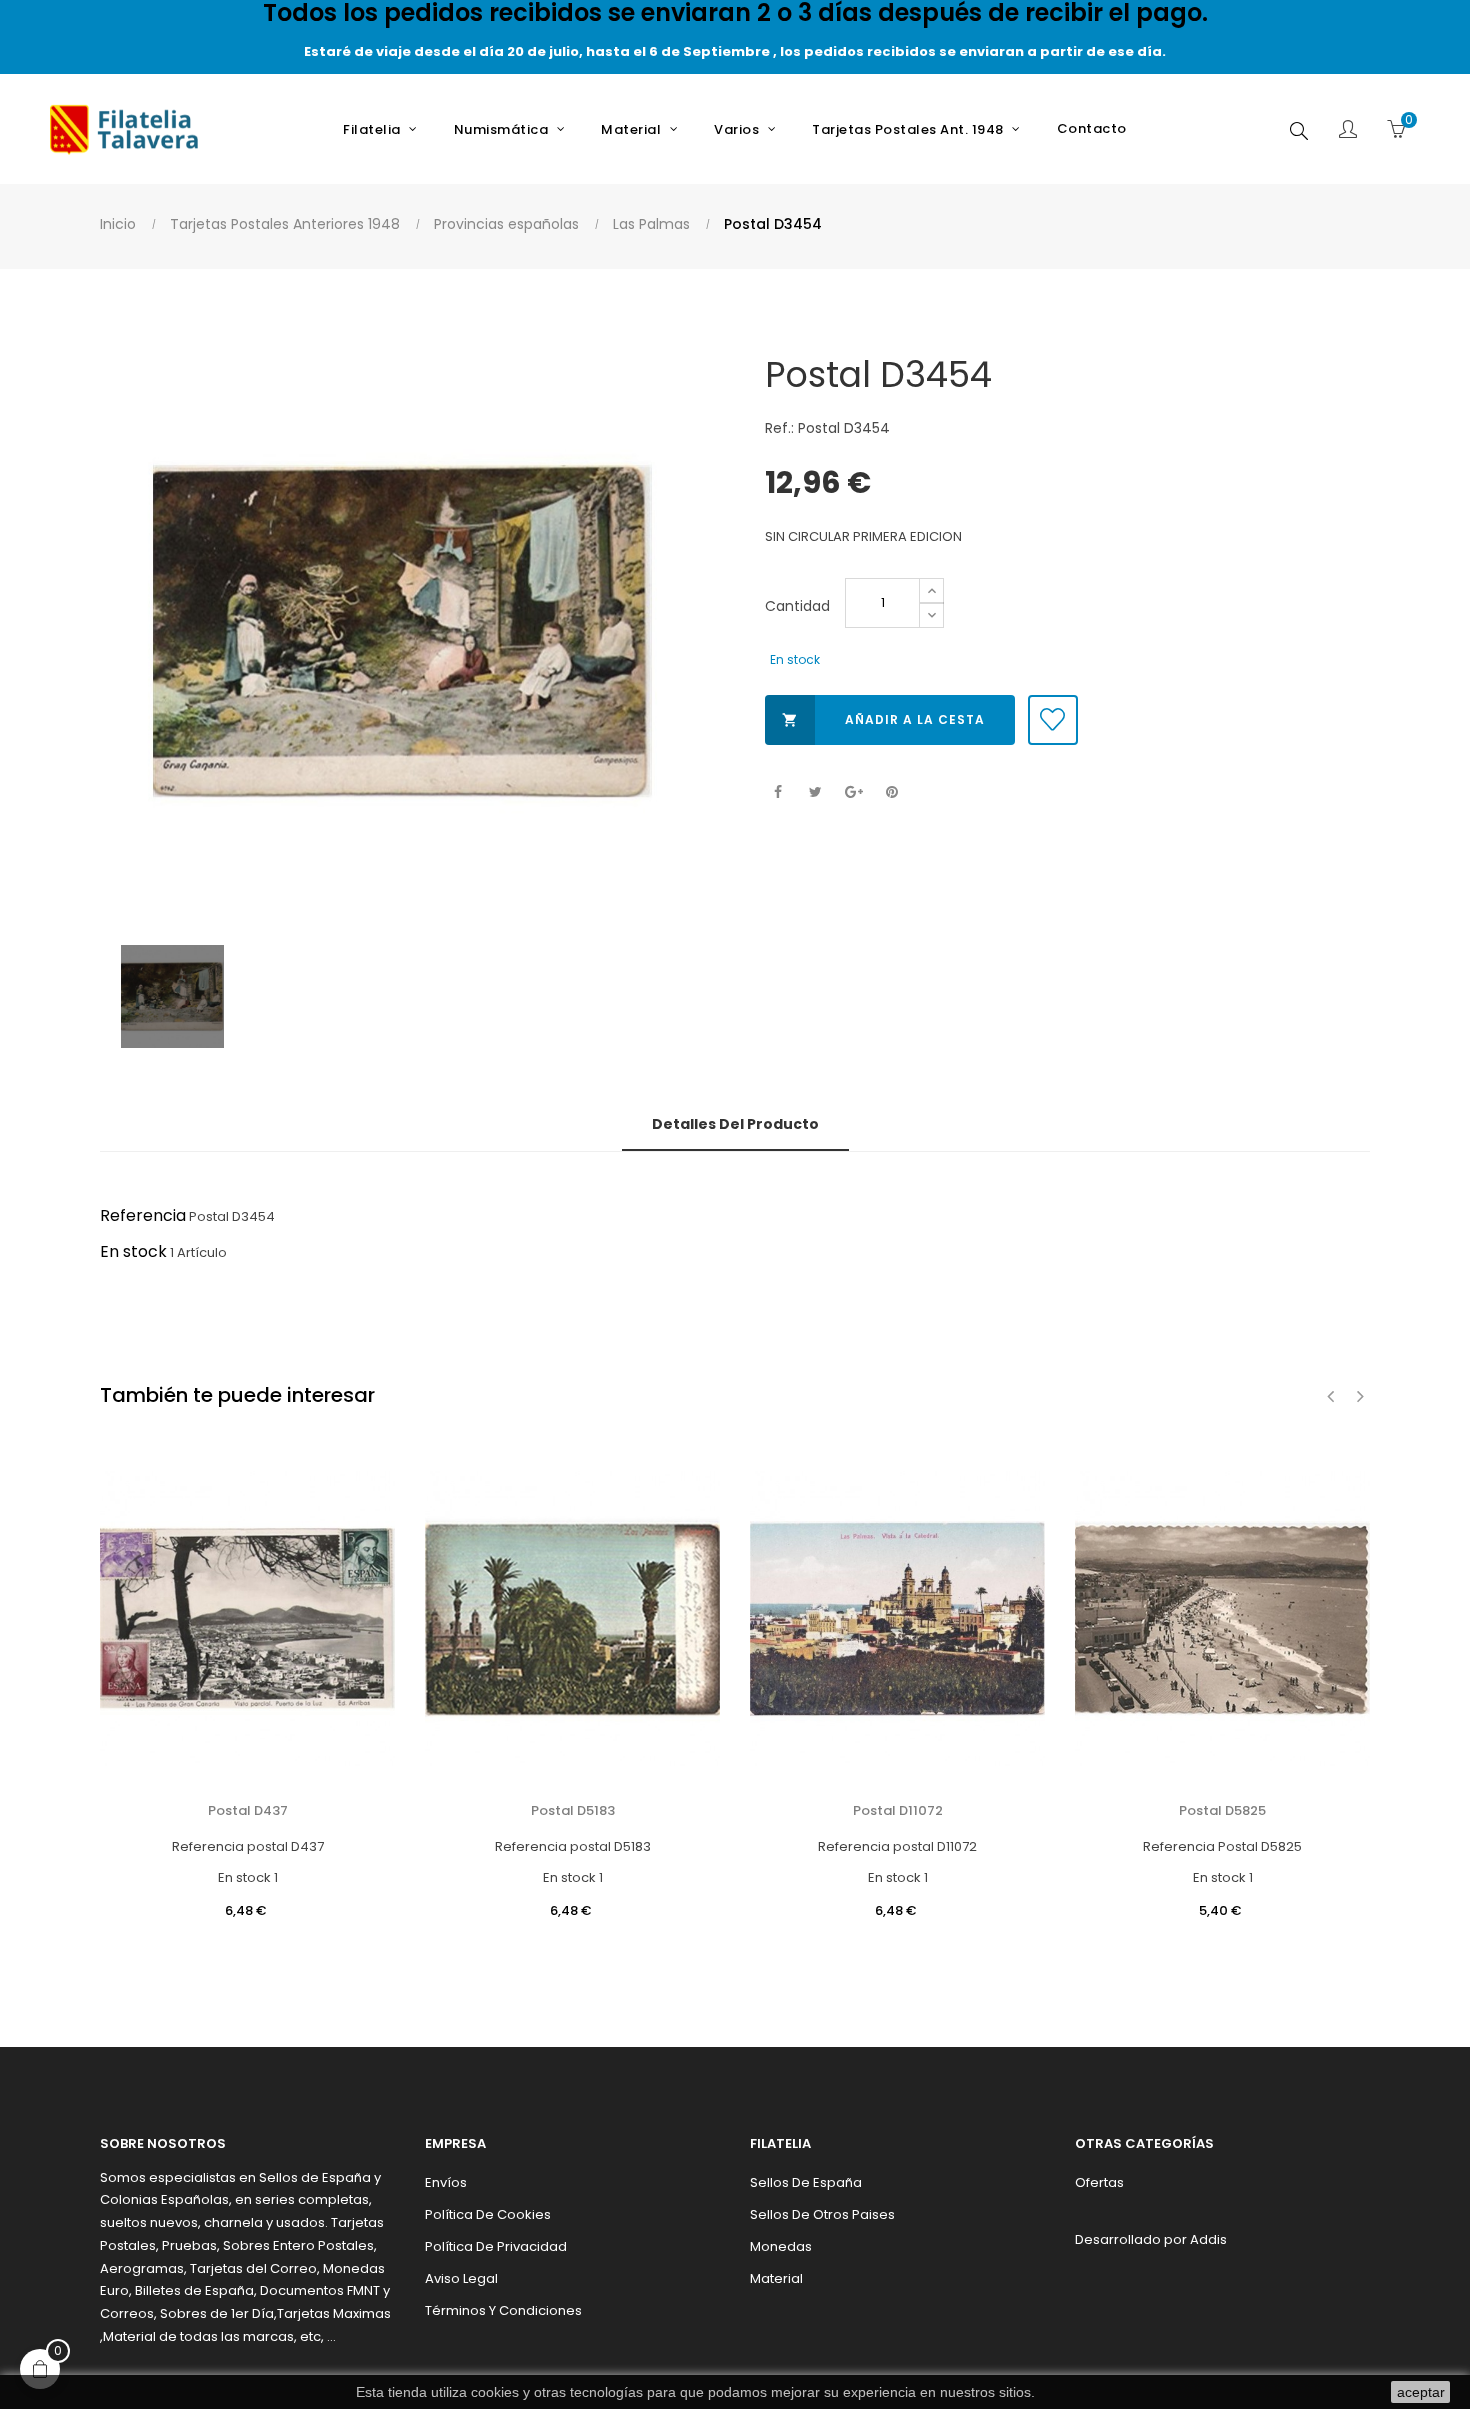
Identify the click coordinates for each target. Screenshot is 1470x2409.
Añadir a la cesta (883, 719)
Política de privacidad (496, 2246)
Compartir (777, 792)
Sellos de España (806, 2182)
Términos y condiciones (503, 2310)
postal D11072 (898, 1810)
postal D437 (248, 1810)
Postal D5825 (1222, 1810)
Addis (1208, 2239)
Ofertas (1099, 2182)
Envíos (446, 2182)
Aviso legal (461, 2278)
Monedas (781, 2246)
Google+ (853, 792)
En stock (133, 1251)
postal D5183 (573, 1810)
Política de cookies (488, 2214)
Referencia (143, 1215)
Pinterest (891, 792)
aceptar (1421, 2392)
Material (776, 2278)
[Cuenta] (1348, 131)
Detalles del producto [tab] (735, 1124)
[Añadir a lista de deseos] (1053, 720)
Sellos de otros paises (822, 2214)
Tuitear (815, 792)
